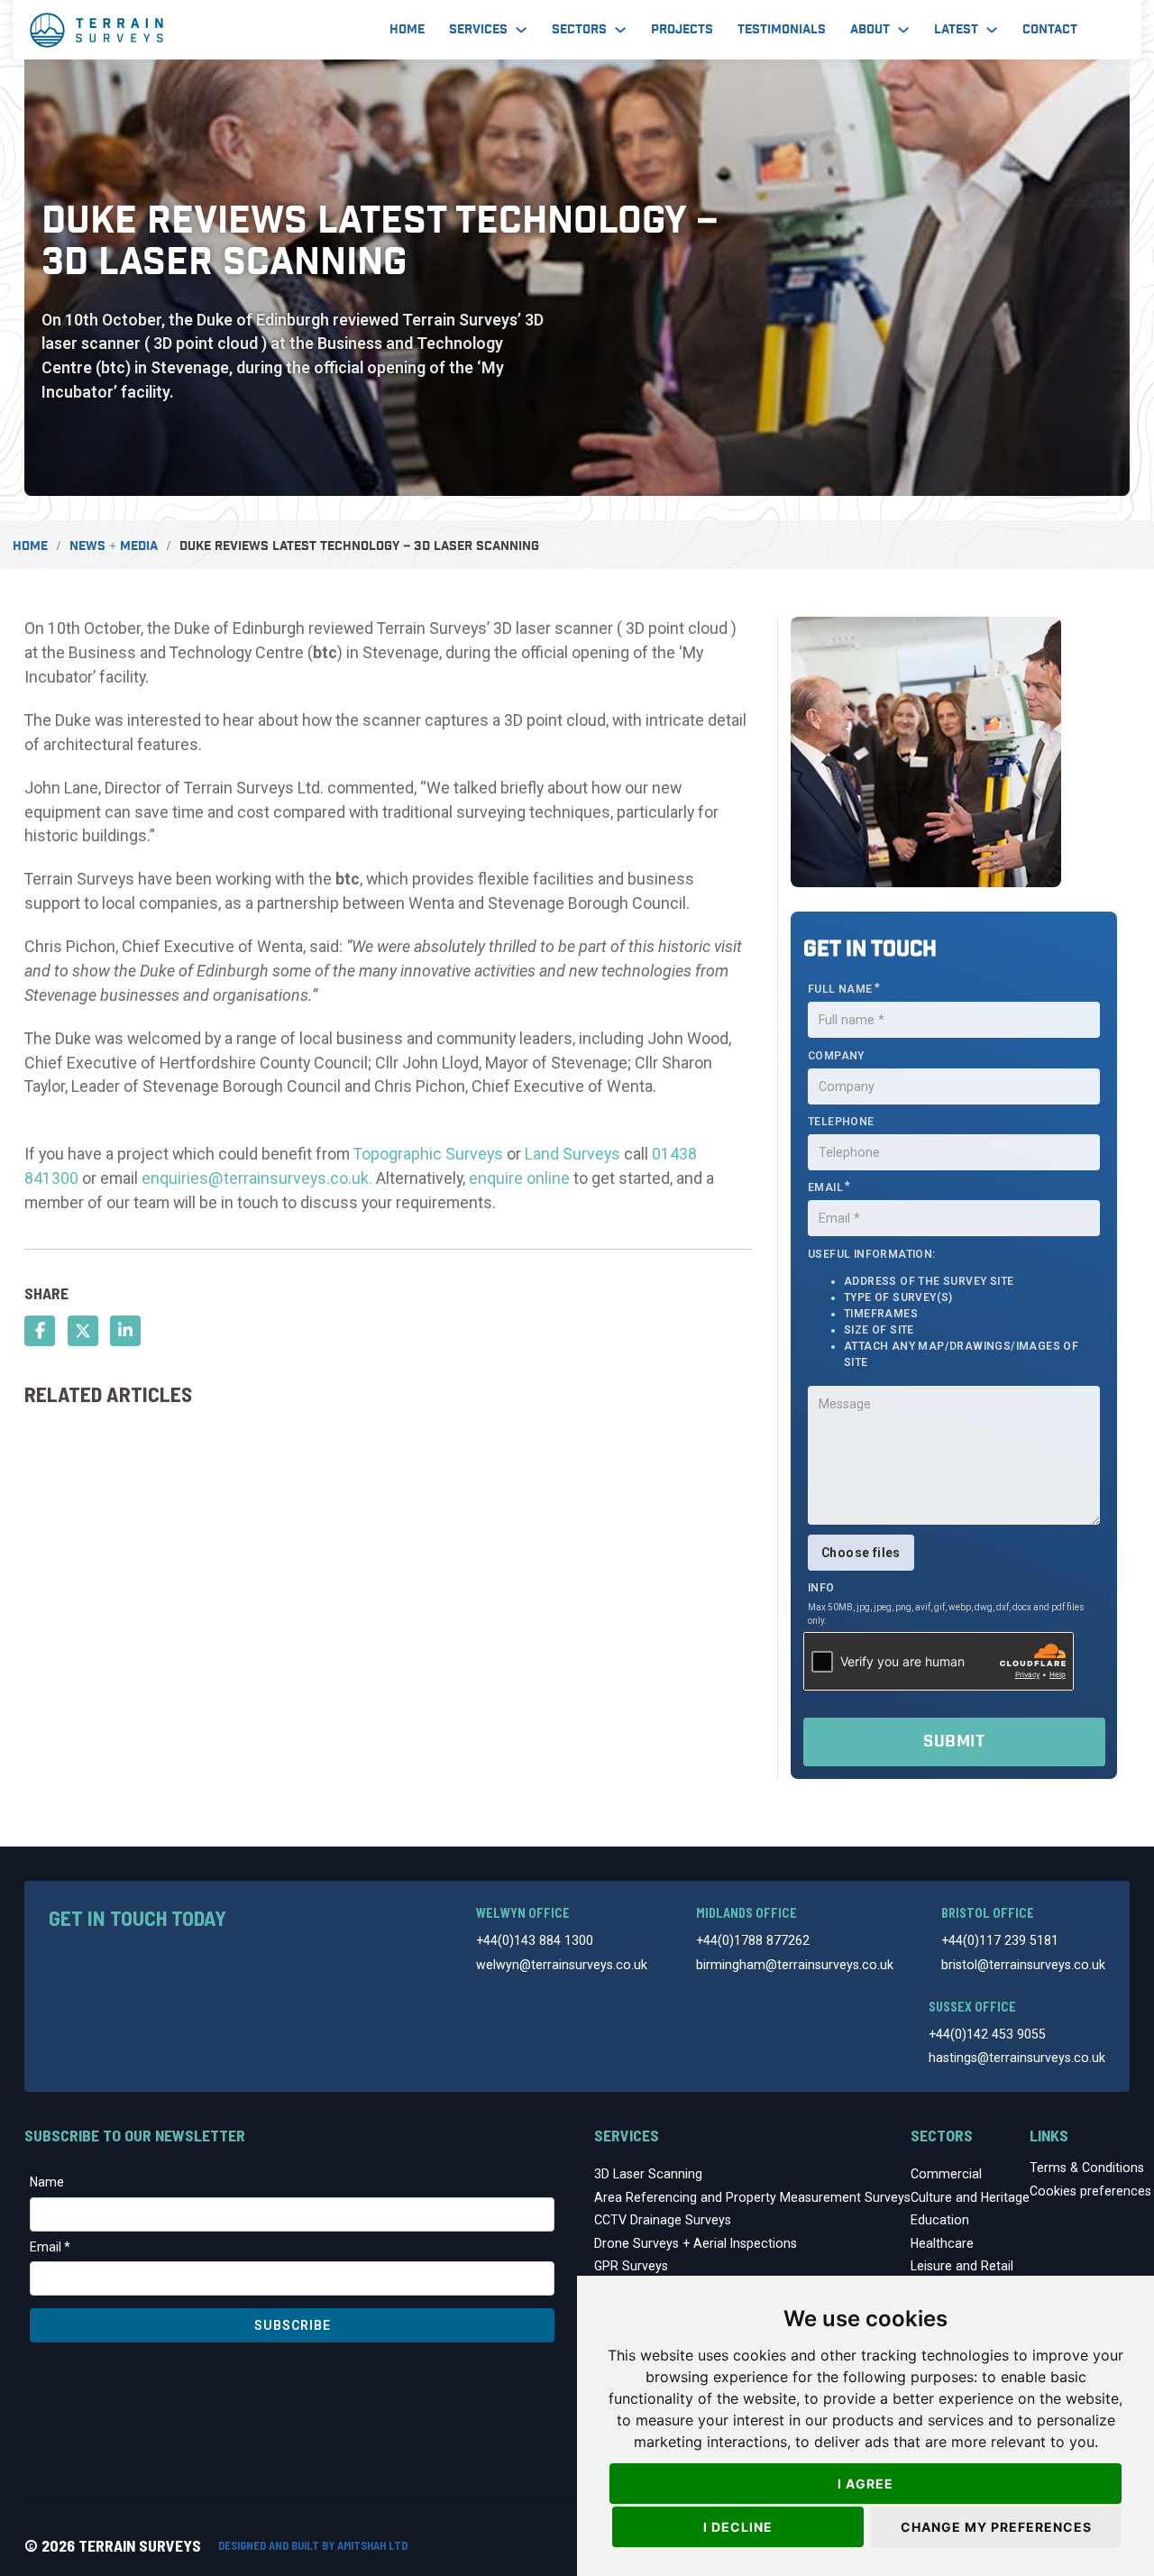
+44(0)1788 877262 (753, 1940)
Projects (682, 30)
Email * (50, 2247)
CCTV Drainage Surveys (663, 2220)
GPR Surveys (631, 2266)
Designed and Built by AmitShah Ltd (313, 2545)
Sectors (579, 30)
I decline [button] (738, 2527)
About (870, 30)
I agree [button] (865, 2484)
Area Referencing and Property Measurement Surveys (752, 2197)
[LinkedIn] (125, 1331)
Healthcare (942, 2243)
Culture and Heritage (970, 2197)
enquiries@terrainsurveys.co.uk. (257, 1178)
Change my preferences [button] (996, 2527)
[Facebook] (40, 1331)
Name (47, 2182)
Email (825, 1187)
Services (478, 30)
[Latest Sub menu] (992, 30)
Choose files (861, 1553)
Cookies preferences (1090, 2191)
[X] (83, 1331)
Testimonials (782, 30)
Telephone (841, 1122)
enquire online (519, 1178)
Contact (1050, 30)
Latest (956, 30)
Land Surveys (572, 1154)
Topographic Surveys (428, 1154)
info (821, 1588)
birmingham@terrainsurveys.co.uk (795, 1965)
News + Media (114, 546)
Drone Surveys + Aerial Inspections (696, 2243)
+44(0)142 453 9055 (987, 2034)
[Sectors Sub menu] (620, 30)
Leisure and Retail (962, 2266)
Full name (840, 989)
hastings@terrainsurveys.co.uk (1017, 2058)
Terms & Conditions (1087, 2168)
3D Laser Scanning (648, 2174)
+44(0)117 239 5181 (1000, 1940)
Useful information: (943, 1308)
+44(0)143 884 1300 (535, 1940)
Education (940, 2220)
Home (407, 30)
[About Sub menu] (903, 30)
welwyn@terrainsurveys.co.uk (562, 1965)
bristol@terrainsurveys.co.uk (1023, 1965)
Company (836, 1056)
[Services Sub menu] (521, 30)
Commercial (946, 2174)
